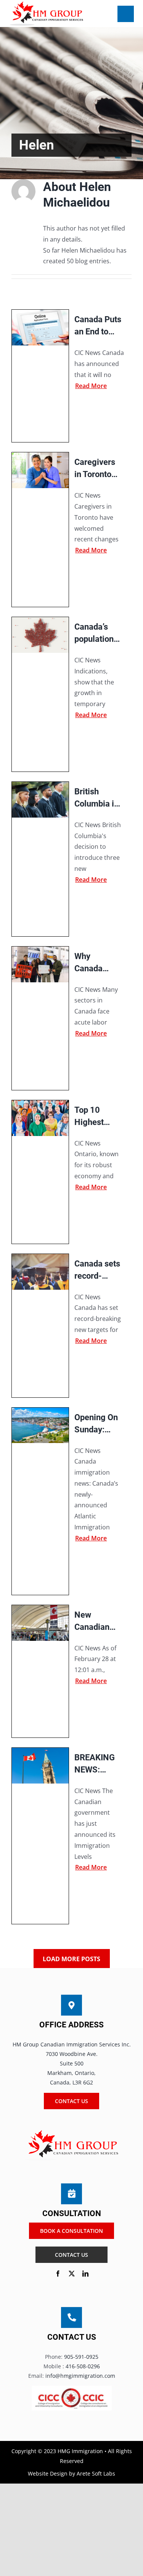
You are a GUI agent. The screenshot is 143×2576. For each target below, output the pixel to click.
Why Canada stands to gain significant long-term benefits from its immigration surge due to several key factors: (97, 963)
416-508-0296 (83, 2366)
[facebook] (58, 2274)
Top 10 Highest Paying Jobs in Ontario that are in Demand (96, 1117)
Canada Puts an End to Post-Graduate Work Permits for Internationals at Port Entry (100, 326)
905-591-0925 (81, 2357)
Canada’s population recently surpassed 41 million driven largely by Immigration (97, 634)
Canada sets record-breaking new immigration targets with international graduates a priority (98, 1270)
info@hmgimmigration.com (80, 2376)
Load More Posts (71, 1959)
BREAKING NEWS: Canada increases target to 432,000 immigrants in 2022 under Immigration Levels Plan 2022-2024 (97, 1764)
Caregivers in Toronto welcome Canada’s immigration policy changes (97, 469)
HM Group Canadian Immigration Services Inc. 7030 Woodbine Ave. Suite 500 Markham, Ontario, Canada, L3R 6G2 (72, 2064)
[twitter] (72, 2274)
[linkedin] (85, 2274)
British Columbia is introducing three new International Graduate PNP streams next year (98, 798)
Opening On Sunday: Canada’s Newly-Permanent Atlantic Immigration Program (97, 1424)
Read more (91, 386)
